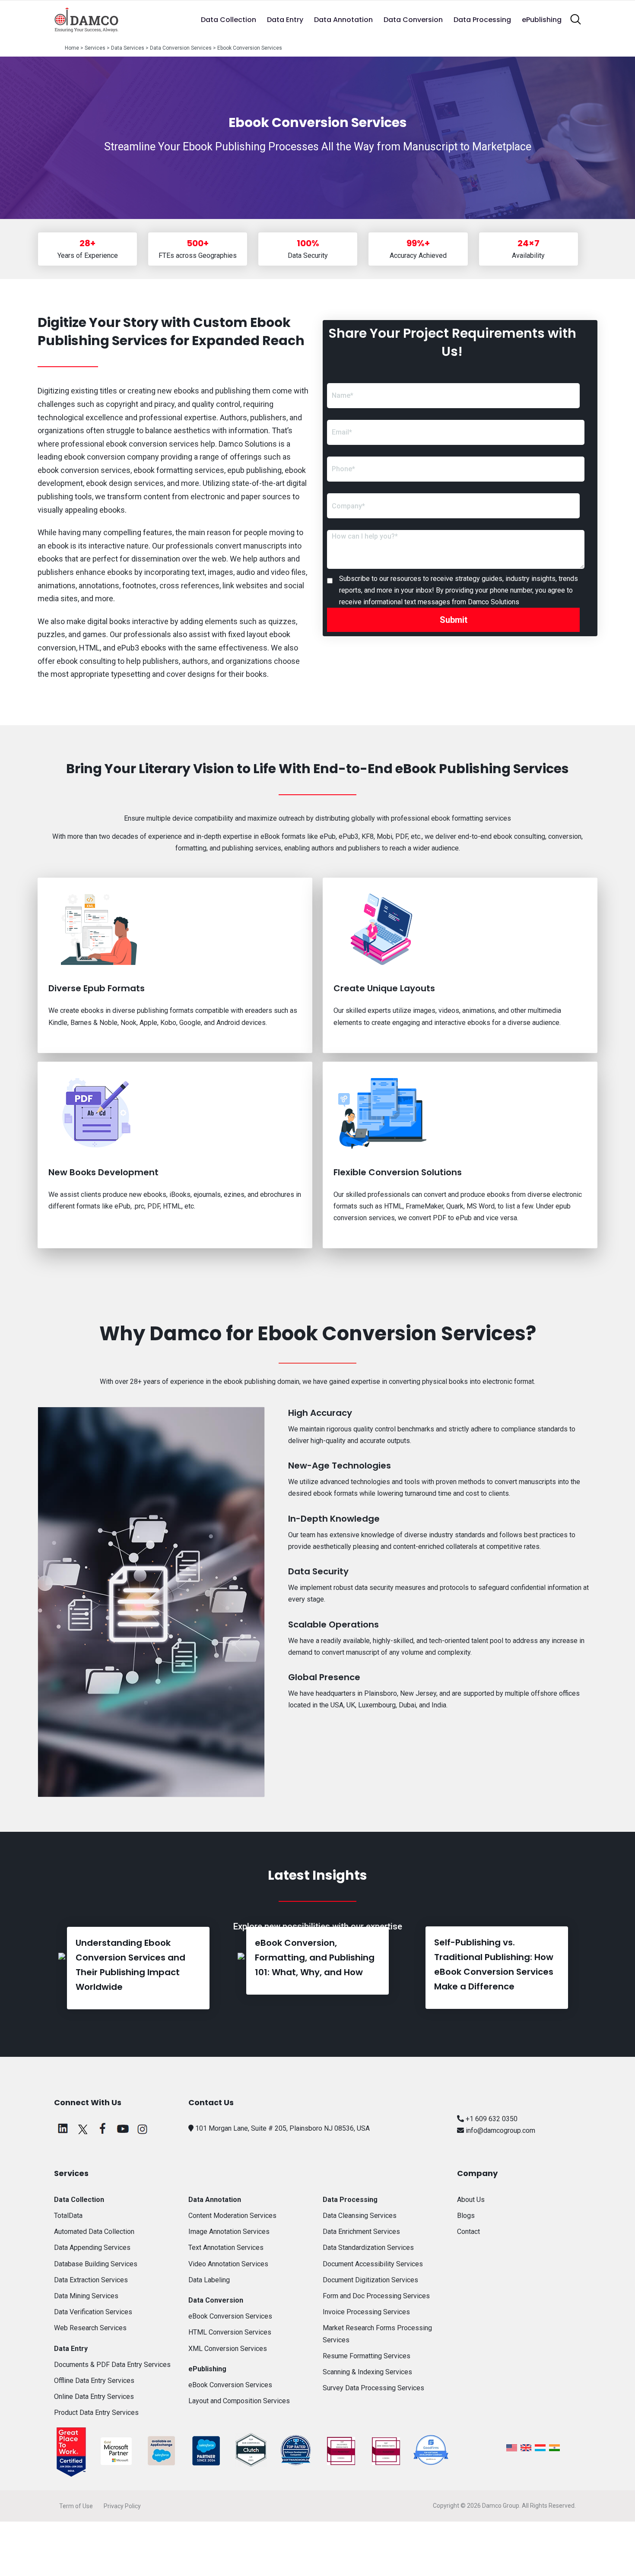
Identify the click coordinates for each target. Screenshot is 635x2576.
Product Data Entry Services (96, 2413)
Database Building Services (96, 2264)
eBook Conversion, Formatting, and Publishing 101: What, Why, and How (315, 1957)
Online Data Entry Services (94, 2397)
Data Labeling (209, 2280)
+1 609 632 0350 (491, 2119)
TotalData (68, 2216)
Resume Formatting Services (367, 2356)
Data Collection (229, 20)
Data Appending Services (92, 2248)
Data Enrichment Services (361, 2232)
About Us (471, 2200)
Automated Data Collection (94, 2232)
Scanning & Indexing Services (367, 2372)
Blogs (466, 2216)
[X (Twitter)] (83, 2132)
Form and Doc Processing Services (376, 2296)
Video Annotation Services (228, 2264)
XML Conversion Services (228, 2349)
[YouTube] (123, 2132)
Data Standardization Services (368, 2248)
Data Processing (482, 20)
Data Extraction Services (91, 2280)
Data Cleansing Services (360, 2216)
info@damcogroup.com (500, 2130)
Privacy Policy (122, 2506)
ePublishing (542, 20)
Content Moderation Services (232, 2216)
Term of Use (76, 2506)
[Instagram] (143, 2132)
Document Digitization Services (370, 2280)
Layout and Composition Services (239, 2401)
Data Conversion (413, 20)
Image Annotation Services (229, 2232)
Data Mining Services (86, 2296)
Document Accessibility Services (373, 2264)
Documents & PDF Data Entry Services (112, 2365)
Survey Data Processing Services (373, 2388)
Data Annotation (343, 20)
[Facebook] (103, 2132)
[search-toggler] (576, 19)
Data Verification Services (93, 2312)
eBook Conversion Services (230, 2316)
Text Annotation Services (226, 2248)
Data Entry (285, 20)
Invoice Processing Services (366, 2312)
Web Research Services (90, 2328)
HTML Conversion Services (230, 2332)
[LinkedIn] (63, 2132)
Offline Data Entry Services (94, 2381)
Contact (468, 2232)
